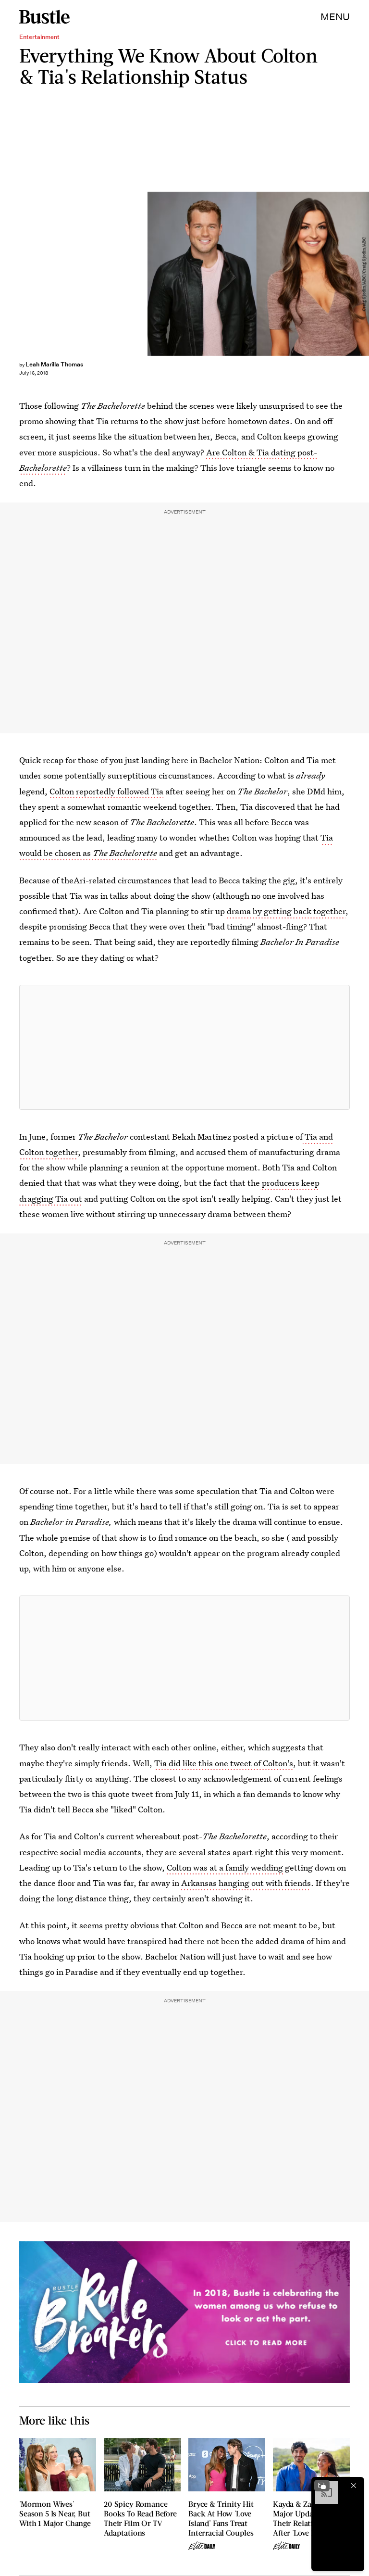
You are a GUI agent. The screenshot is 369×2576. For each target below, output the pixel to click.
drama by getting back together (286, 911)
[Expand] (322, 2486)
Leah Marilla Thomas (54, 364)
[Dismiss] (354, 2486)
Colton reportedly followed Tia (106, 791)
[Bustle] (44, 17)
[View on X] (184, 1047)
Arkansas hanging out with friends (246, 1883)
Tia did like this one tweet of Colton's (224, 1763)
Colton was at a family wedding (226, 1867)
